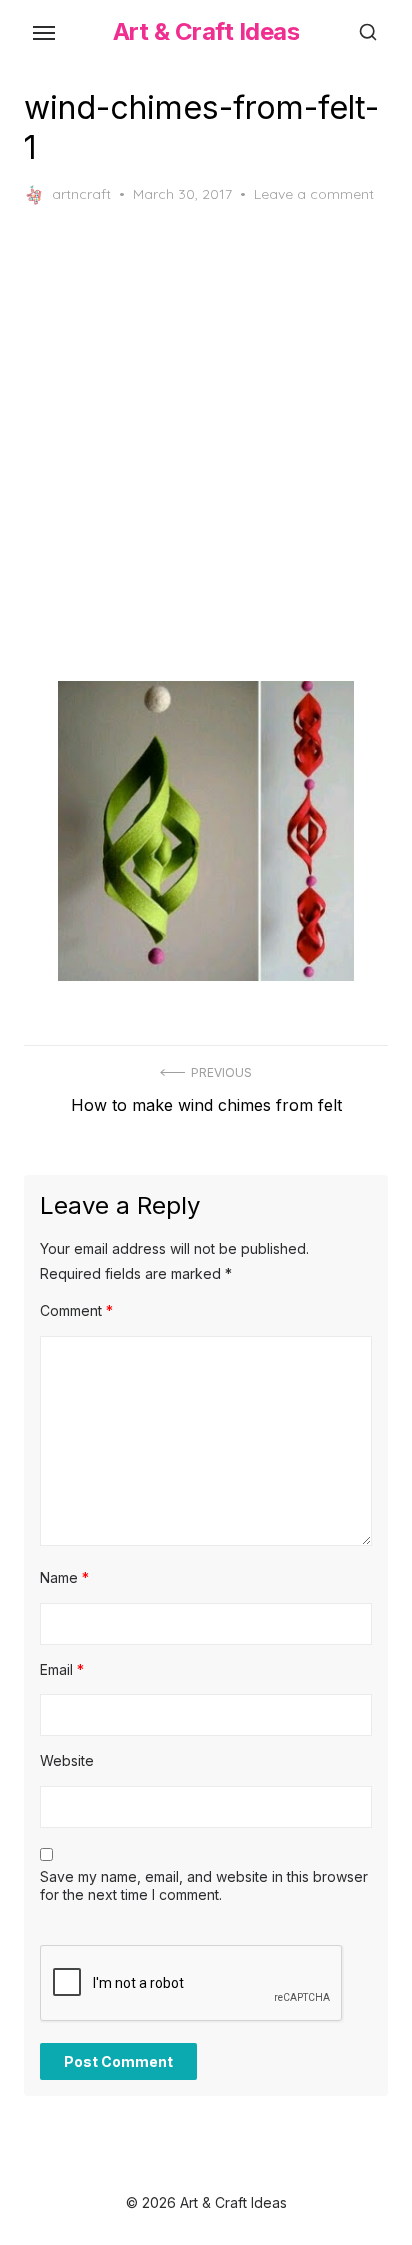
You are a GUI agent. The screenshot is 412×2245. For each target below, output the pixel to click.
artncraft (81, 194)
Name (64, 1577)
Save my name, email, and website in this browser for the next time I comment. (204, 1885)
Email (62, 1669)
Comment (76, 1310)
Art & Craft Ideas (206, 31)
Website (67, 1760)
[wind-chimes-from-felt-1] (206, 831)
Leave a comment (314, 194)
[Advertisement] (206, 443)
